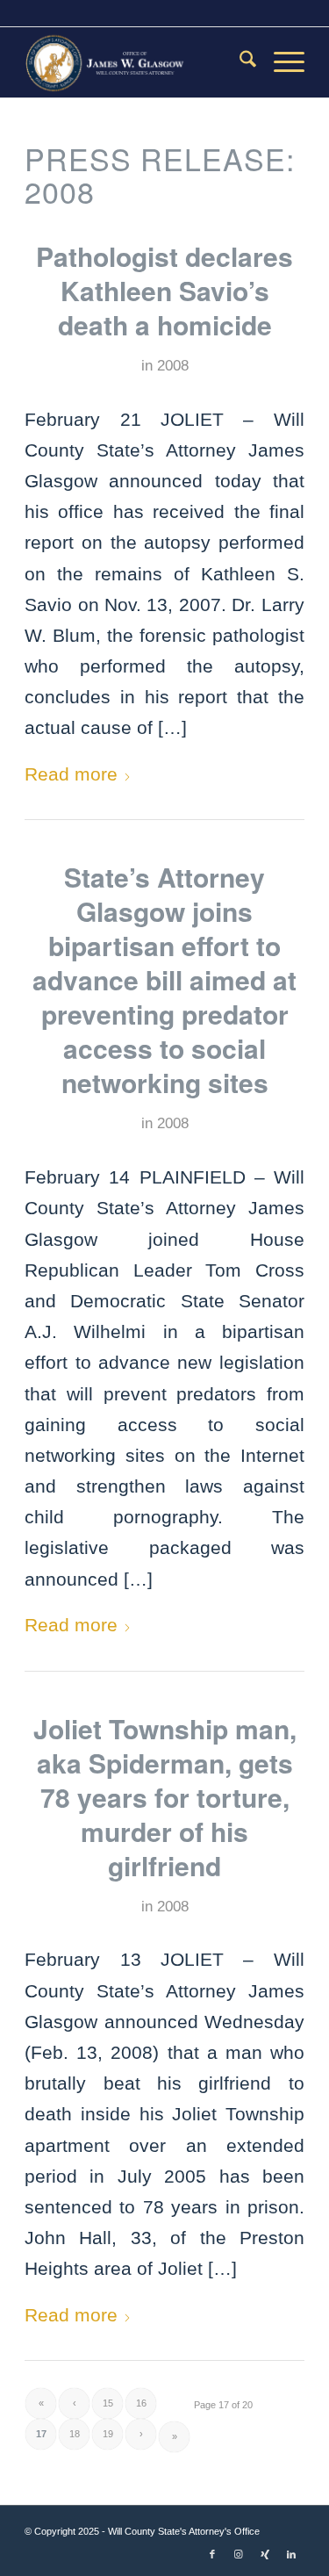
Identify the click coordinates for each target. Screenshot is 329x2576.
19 (108, 2434)
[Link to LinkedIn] (291, 2554)
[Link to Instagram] (239, 2554)
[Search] (239, 62)
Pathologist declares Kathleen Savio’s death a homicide (164, 290)
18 (75, 2434)
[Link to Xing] (265, 2554)
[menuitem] (239, 62)
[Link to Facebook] (212, 2554)
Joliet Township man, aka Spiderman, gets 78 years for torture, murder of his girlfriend (165, 1797)
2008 (173, 366)
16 (141, 2403)
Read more (71, 774)
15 (108, 2403)
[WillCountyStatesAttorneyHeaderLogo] (136, 62)
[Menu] (280, 62)
